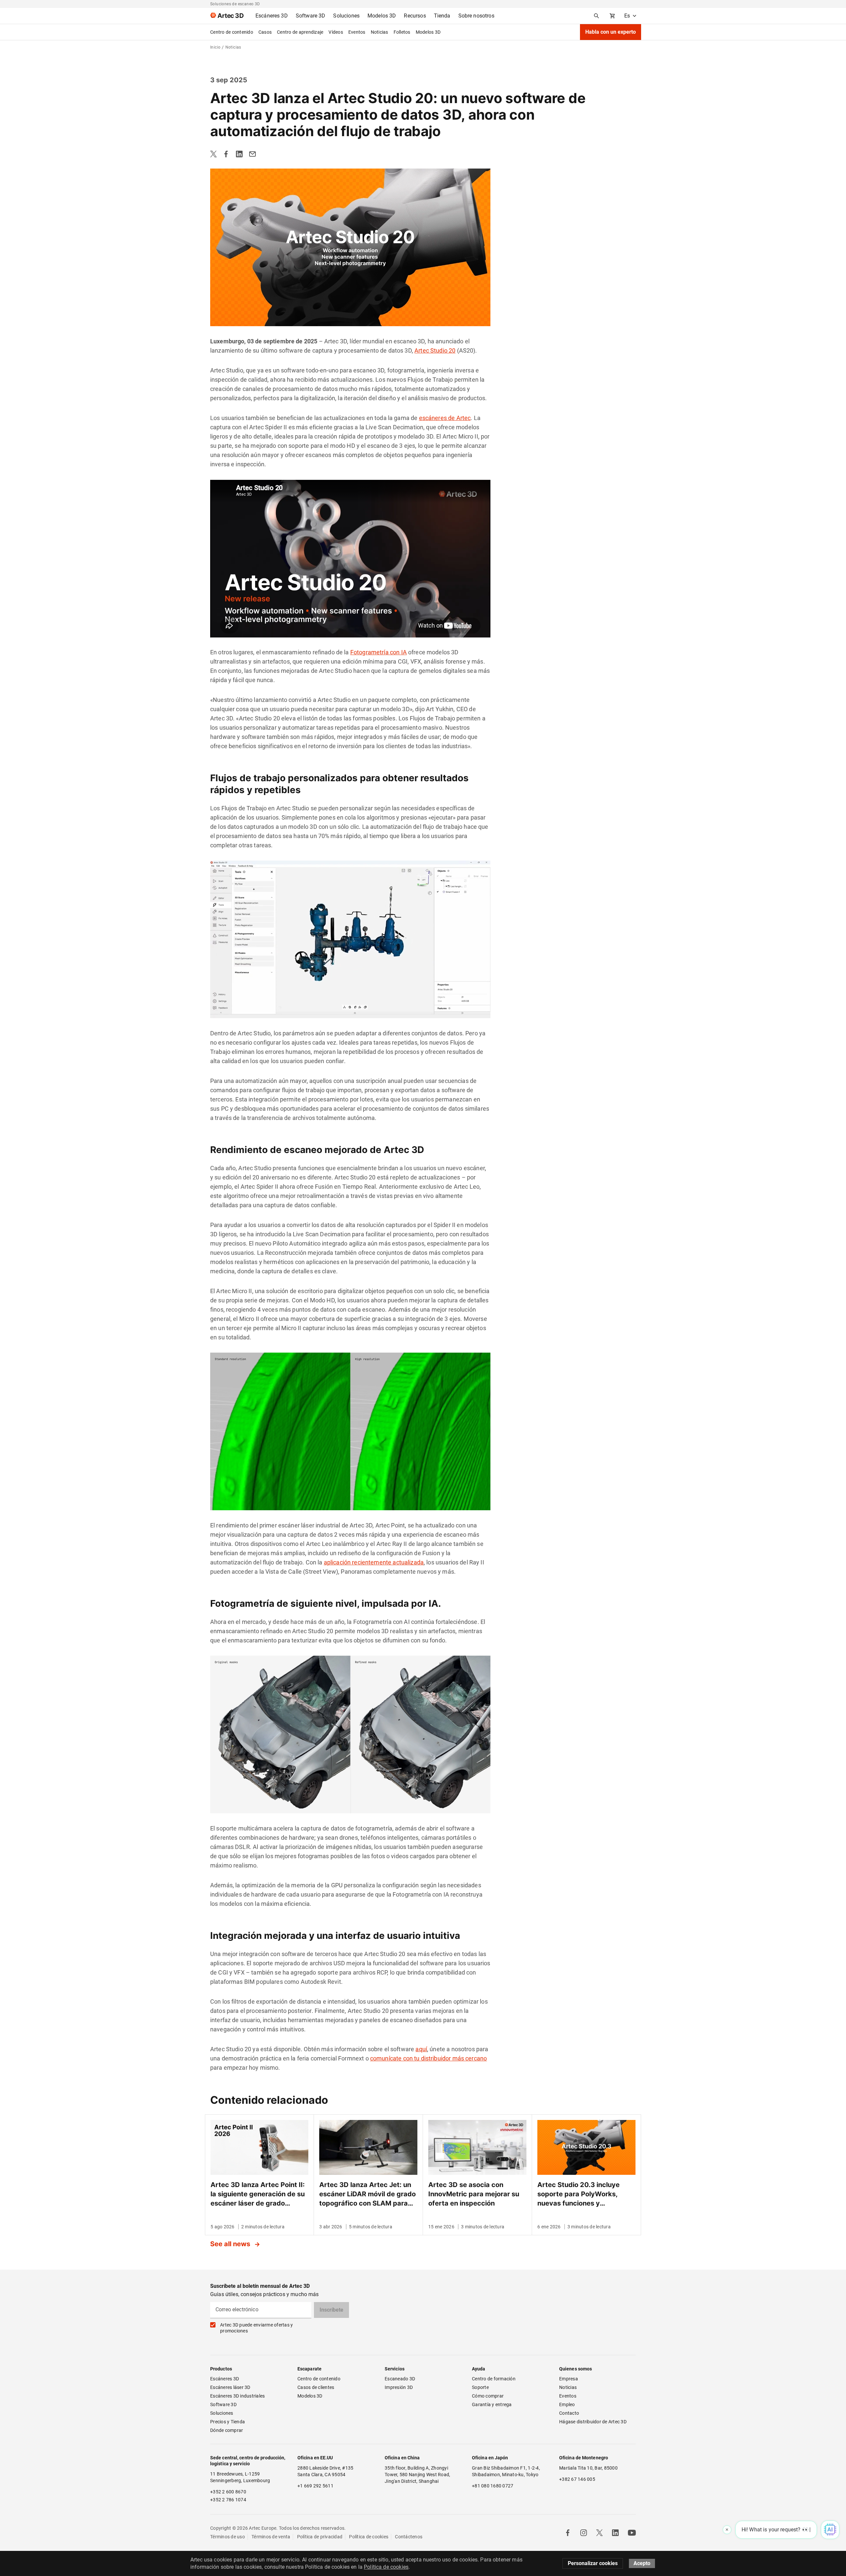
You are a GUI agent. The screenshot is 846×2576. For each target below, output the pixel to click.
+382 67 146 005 (577, 2479)
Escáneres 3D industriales (237, 2396)
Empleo (567, 2404)
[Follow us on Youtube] (632, 2533)
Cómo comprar (488, 2396)
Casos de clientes (316, 2387)
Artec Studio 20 (435, 350)
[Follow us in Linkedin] (615, 2533)
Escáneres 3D (225, 2379)
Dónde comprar (227, 2430)
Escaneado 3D (400, 2379)
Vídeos (336, 32)
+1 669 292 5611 (315, 2486)
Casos (265, 32)
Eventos (357, 32)
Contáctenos (409, 2537)
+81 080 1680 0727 (493, 2486)
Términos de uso (228, 2537)
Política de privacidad (320, 2537)
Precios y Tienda (228, 2422)
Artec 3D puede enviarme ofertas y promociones (256, 2328)
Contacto (569, 2413)
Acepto (642, 2563)
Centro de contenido (232, 32)
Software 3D (223, 2404)
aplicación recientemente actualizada (374, 1562)
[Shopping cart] (612, 16)
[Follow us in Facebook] (568, 2533)
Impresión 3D (399, 2387)
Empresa (569, 2379)
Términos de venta (271, 2537)
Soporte (480, 2387)
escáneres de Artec (445, 418)
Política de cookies (369, 2537)
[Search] (596, 16)
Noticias (380, 32)
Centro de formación (494, 2379)
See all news (231, 2244)
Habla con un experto (611, 32)
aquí (421, 2049)
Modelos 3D (428, 32)
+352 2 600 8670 (228, 2492)
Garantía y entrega (492, 2404)
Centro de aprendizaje (300, 32)
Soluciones (222, 2413)
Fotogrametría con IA (379, 652)
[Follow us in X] (599, 2533)
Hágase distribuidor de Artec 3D (593, 2422)
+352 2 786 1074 (228, 2500)
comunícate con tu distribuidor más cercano (428, 2058)
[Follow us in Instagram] (584, 2533)
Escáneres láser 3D (231, 2387)
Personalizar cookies (593, 2563)
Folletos (402, 32)
